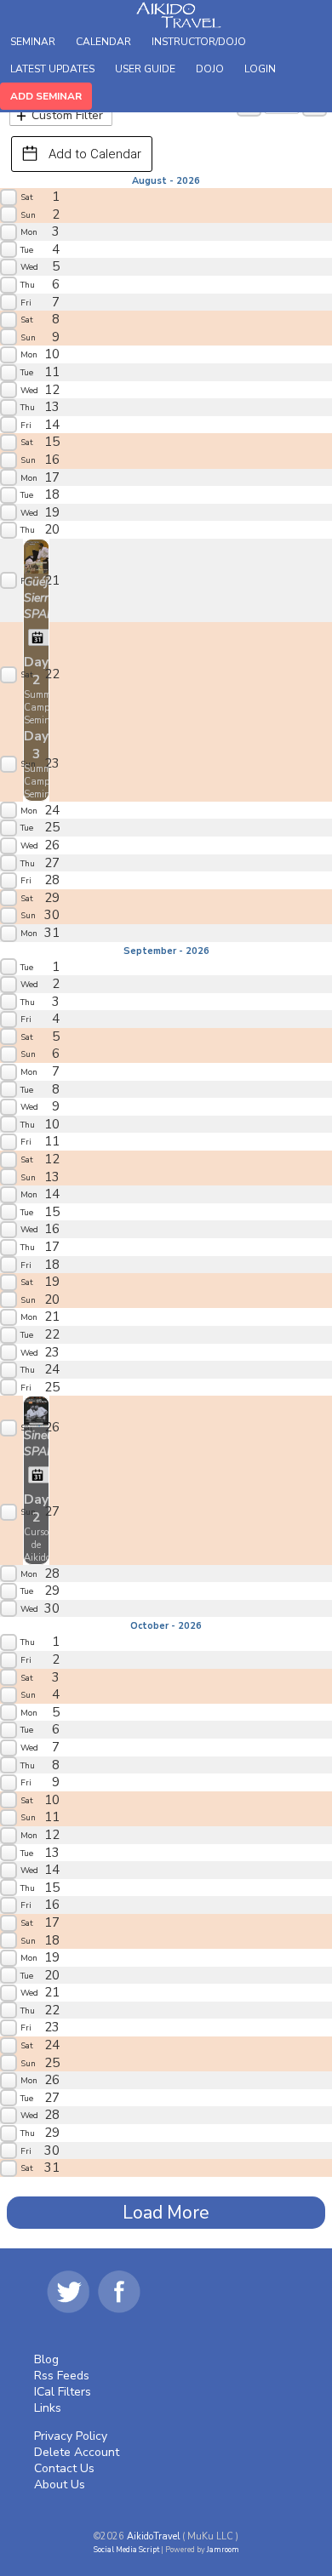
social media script (126, 2550)
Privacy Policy (71, 2436)
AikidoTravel (153, 2536)
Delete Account (77, 2452)
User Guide (145, 69)
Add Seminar (46, 96)
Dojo (210, 69)
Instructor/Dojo (199, 42)
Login (260, 69)
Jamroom (223, 2550)
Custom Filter (67, 115)
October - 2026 (166, 1626)
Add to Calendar (95, 154)
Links (48, 2408)
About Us (60, 2485)
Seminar (33, 42)
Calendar (103, 42)
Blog (46, 2359)
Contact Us (64, 2468)
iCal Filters (63, 2392)
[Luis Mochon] (36, 555)
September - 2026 (166, 951)
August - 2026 (166, 181)
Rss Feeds (62, 2376)
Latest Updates (52, 69)
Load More (166, 2213)
